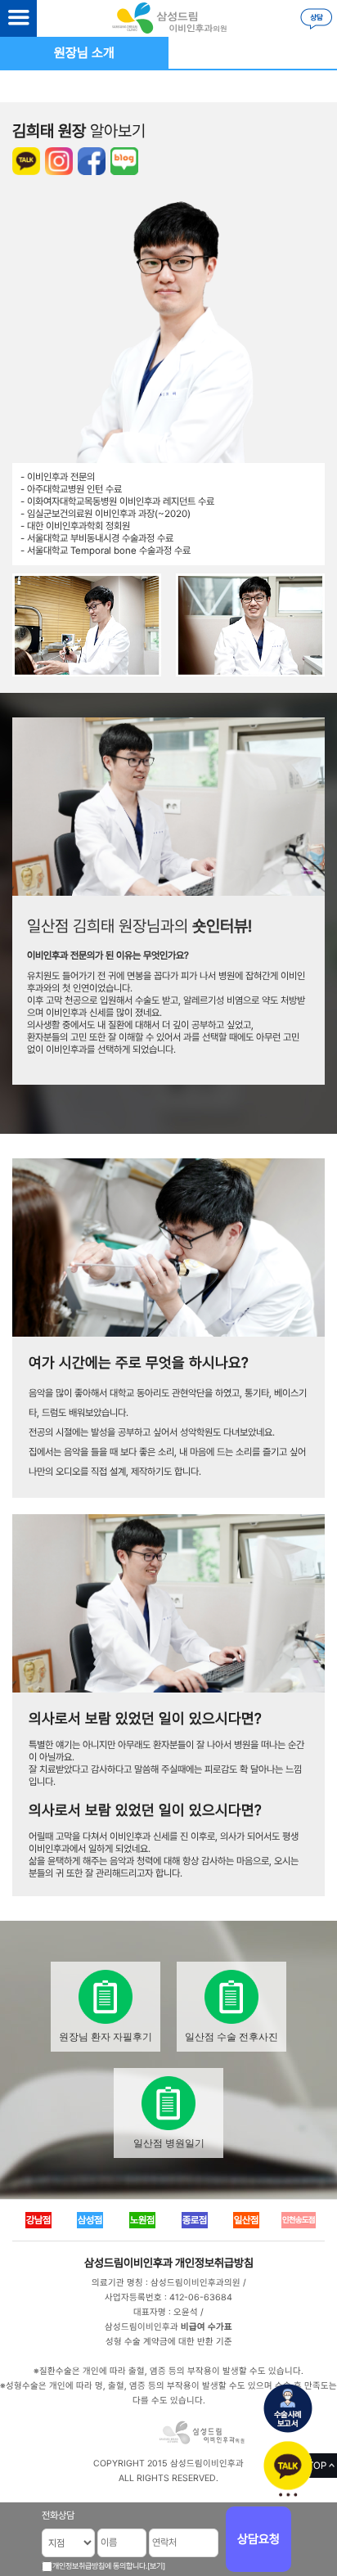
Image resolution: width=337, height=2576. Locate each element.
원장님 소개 (84, 53)
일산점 (246, 2220)
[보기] (156, 2566)
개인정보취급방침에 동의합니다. (100, 2566)
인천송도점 (299, 2220)
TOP (317, 2466)
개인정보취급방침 (214, 2263)
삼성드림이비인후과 (128, 2263)
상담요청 (258, 2539)
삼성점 (90, 2220)
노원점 (142, 2220)
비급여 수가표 (207, 2327)
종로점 (195, 2220)
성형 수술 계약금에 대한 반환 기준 (169, 2342)
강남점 (38, 2220)
